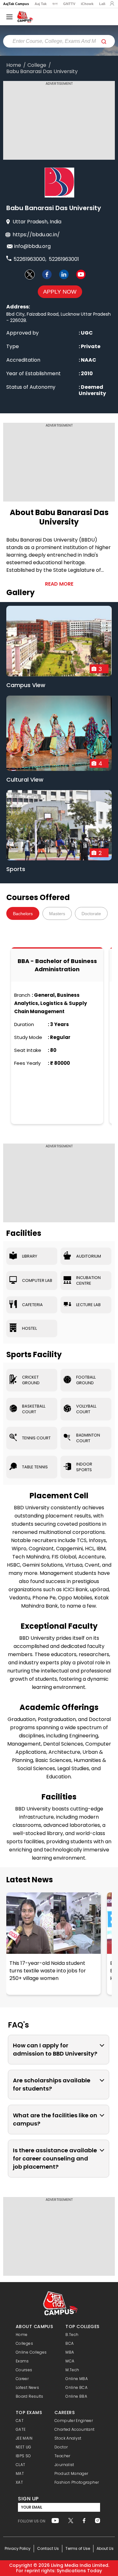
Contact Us (48, 2548)
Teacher (62, 2456)
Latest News (30, 1880)
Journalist (64, 2465)
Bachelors (23, 914)
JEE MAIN (24, 2438)
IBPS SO (23, 2456)
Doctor (61, 2447)
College (37, 65)
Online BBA (76, 2396)
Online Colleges (31, 2352)
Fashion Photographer (77, 2482)
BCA (70, 2343)
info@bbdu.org (32, 246)
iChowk (87, 4)
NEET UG (24, 2447)
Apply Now (60, 292)
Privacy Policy (18, 2548)
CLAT (20, 2465)
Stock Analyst (68, 2438)
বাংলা (55, 4)
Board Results (30, 2396)
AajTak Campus (16, 4)
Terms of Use (78, 2548)
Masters (57, 914)
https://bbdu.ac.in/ (36, 235)
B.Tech (72, 2335)
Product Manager (71, 2473)
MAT (20, 2473)
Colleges (24, 2343)
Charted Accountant (74, 2429)
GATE (21, 2429)
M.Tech (72, 2370)
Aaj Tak (41, 4)
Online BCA (76, 2387)
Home (14, 65)
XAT (19, 2482)
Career (22, 2379)
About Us (105, 2548)
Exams (22, 2361)
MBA (70, 2352)
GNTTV (69, 4)
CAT (20, 2421)
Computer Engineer (74, 2421)
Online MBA (77, 2379)
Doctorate (91, 914)
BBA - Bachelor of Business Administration (57, 965)
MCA (70, 2361)
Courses (24, 2370)
